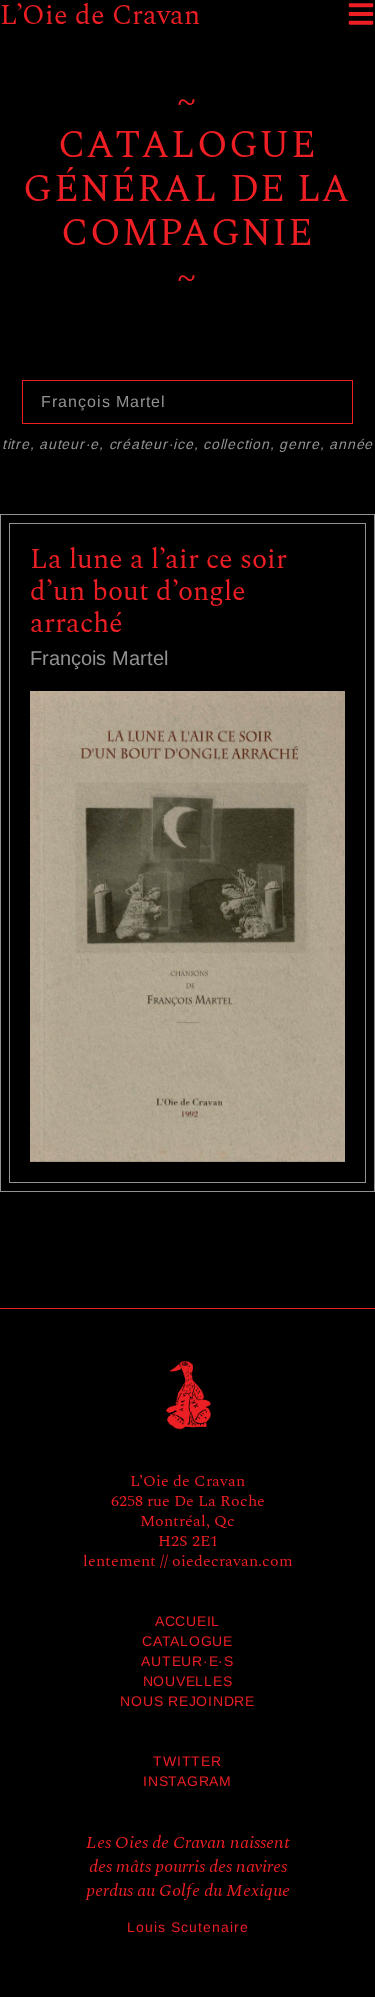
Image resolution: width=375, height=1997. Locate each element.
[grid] (187, 871)
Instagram (187, 1781)
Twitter (187, 1761)
